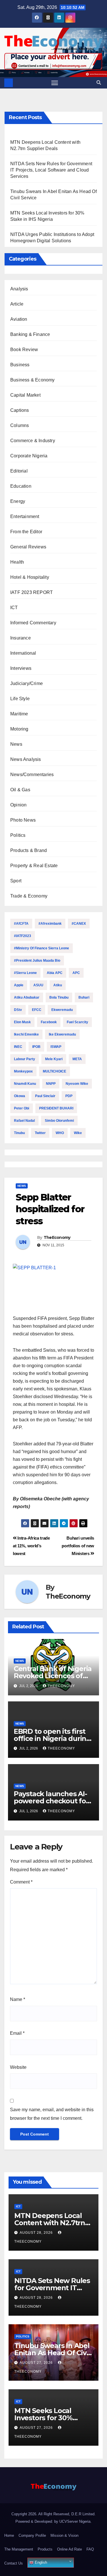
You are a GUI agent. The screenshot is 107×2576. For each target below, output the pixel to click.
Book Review (24, 350)
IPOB (36, 1047)
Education (21, 486)
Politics (18, 835)
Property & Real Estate (34, 866)
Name (18, 1999)
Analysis (19, 289)
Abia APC (55, 973)
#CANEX (79, 924)
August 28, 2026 (37, 2233)
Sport (16, 881)
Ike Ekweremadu (62, 1034)
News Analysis (26, 759)
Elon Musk (22, 1022)
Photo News (23, 820)
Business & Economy (33, 380)
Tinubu (19, 1133)
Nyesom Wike (77, 1084)
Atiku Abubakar (27, 997)
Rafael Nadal (24, 1121)
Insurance (21, 638)
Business (20, 365)
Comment (21, 1882)
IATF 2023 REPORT (32, 592)
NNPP (51, 1084)
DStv (18, 1010)
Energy (18, 501)
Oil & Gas (20, 790)
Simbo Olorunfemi (59, 1121)
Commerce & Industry (33, 441)
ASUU (38, 985)
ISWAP (56, 1047)
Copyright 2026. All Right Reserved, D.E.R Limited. (53, 2514)
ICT (14, 608)
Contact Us (14, 2563)
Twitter (40, 1133)
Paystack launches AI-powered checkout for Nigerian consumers (51, 1801)
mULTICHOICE (54, 1071)
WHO (60, 1133)
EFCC (37, 1010)
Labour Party (25, 1059)
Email (17, 2033)
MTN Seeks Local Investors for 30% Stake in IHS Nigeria (47, 2418)
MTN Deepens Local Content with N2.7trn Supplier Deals (50, 2223)
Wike (78, 1133)
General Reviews (28, 547)
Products (45, 2549)
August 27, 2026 (37, 2363)
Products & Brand (29, 850)
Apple (19, 985)
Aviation (19, 319)
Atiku (58, 985)
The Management (19, 2549)
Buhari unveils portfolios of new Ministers (78, 1546)
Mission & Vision (64, 2535)
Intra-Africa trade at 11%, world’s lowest (31, 1546)
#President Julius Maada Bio (37, 961)
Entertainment (25, 516)
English (40, 2562)
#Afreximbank (50, 924)
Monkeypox (23, 1071)
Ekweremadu (62, 1010)
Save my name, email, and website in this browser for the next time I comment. (52, 2114)
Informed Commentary (33, 623)
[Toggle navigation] (55, 83)
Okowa (20, 1096)
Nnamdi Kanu (25, 1084)
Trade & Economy (29, 896)
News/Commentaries (32, 775)
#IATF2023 (23, 936)
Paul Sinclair (45, 1096)
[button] (99, 83)
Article (17, 304)
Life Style (20, 699)
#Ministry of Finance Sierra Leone (42, 948)
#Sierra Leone (25, 973)
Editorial (19, 471)
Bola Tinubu (59, 997)
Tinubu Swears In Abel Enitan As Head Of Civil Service (52, 2353)
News (16, 744)
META (77, 1059)
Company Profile (32, 2535)
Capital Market (25, 395)
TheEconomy (57, 1237)
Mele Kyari (54, 1059)
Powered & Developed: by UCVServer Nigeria (53, 2521)
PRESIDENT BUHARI (56, 1108)
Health (17, 562)
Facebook (49, 1022)
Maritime (19, 714)
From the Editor (26, 532)
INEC (18, 1047)
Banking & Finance (30, 334)
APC (76, 973)
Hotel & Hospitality (30, 577)
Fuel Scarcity (77, 1022)
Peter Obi (22, 1108)
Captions (20, 410)
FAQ (90, 2549)
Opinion (18, 805)
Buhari (84, 997)
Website (18, 2067)
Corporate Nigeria (29, 456)
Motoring (19, 729)
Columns (20, 425)
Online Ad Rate (69, 2549)
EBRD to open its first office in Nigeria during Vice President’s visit (52, 1738)
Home (9, 2535)
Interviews (21, 668)
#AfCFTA (21, 924)
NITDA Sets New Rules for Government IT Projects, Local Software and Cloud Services (51, 170)
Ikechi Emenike (26, 1034)
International (23, 653)
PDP (69, 1096)
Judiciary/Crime (27, 683)
